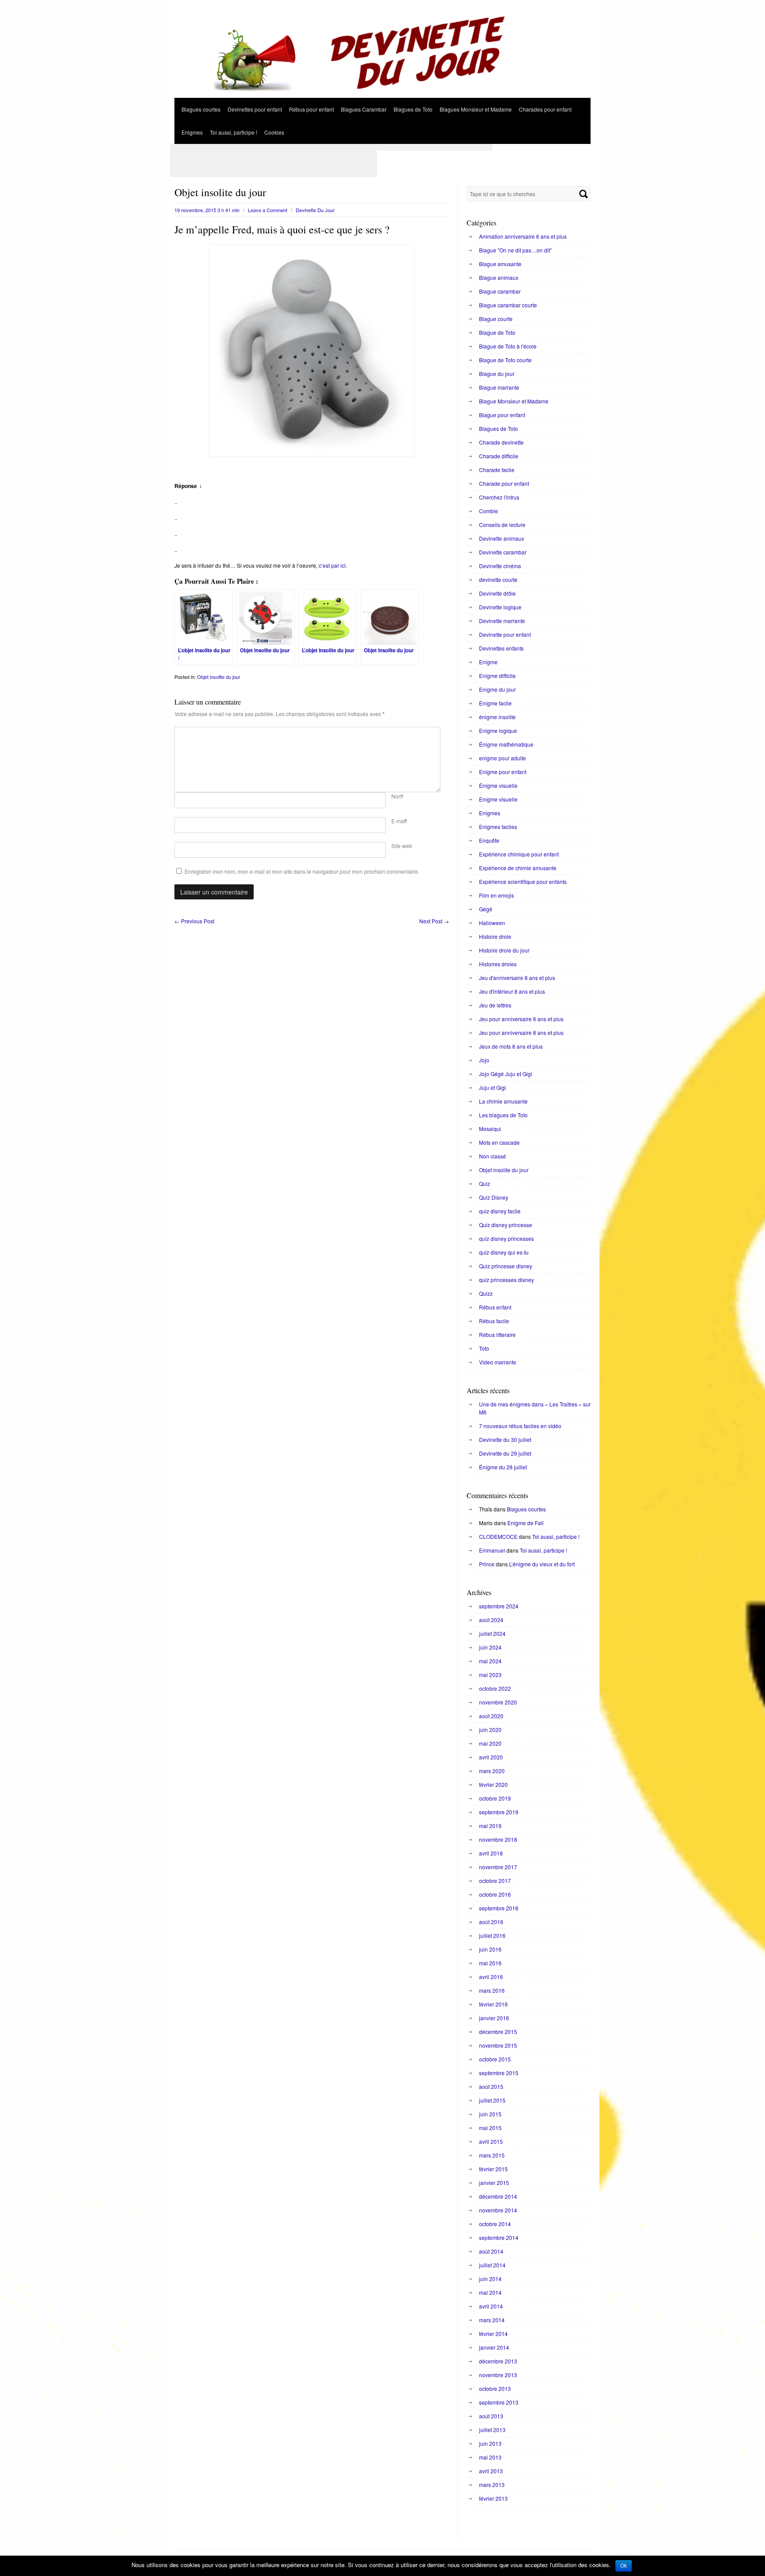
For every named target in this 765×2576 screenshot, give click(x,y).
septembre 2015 (499, 2073)
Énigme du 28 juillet (503, 1467)
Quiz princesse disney (506, 1266)
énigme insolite (497, 717)
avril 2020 (491, 1757)
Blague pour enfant (502, 415)
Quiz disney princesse (506, 1225)
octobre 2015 (495, 2059)
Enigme (488, 662)
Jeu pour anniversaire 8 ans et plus (521, 1032)
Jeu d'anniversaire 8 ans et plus (517, 978)
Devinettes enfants (501, 648)
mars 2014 (492, 2320)
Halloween (492, 923)
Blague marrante (499, 387)
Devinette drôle (497, 593)
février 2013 (493, 2498)
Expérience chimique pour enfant (519, 854)
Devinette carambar (503, 552)
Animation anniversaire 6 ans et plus (523, 236)
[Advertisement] (331, 147)
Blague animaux (499, 277)
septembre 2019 (499, 1812)
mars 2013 (492, 2485)
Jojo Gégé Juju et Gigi (506, 1074)
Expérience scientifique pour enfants (523, 881)
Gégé (486, 909)
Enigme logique (498, 730)
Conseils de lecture (502, 525)
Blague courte (496, 319)
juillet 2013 (492, 2430)
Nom (397, 796)
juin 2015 (490, 2114)
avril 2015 (491, 2141)
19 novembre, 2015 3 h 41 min (207, 210)
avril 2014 (491, 2306)
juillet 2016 (492, 1935)
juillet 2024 (492, 1633)
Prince (487, 1564)
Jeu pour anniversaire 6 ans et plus (521, 1019)
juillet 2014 (492, 2265)
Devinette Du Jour (315, 210)
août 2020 (491, 1716)
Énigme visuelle (498, 785)
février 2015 (493, 2169)
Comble (489, 511)
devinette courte (498, 579)
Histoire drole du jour (504, 950)
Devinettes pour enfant (255, 109)
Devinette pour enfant (505, 634)
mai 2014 (490, 2292)
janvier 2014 (494, 2347)
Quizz (486, 1293)
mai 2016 (490, 1963)
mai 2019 (490, 1826)
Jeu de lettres (495, 1005)
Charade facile (497, 470)
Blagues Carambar (364, 109)
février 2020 (493, 1784)
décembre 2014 (498, 2196)
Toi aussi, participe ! (234, 132)
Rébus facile (494, 1321)
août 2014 (491, 2251)
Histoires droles (498, 964)
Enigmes (192, 132)
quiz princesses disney (506, 1280)
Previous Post (194, 921)
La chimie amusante (503, 1101)
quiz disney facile (500, 1211)
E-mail (399, 821)
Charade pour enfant (504, 483)
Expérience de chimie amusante (518, 868)
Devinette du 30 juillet (505, 1439)
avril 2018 (491, 1853)
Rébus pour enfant (311, 109)
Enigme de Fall (525, 1523)
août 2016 (491, 1922)
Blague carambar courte (508, 305)
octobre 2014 (495, 2224)
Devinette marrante (502, 621)
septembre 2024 (499, 1606)
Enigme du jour (497, 689)
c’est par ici (332, 565)
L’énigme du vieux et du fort (542, 1564)
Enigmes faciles (498, 827)
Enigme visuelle (498, 799)
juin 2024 (490, 1647)
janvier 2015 (494, 2183)
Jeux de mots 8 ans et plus (511, 1046)
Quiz (485, 1183)
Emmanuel (492, 1550)
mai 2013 (490, 2457)
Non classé (493, 1156)
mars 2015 (492, 2155)
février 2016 (493, 2004)
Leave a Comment (268, 210)
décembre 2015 (498, 2032)
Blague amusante (500, 264)
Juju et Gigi (493, 1087)
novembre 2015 (498, 2045)
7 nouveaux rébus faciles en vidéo (520, 1426)
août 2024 (491, 1620)
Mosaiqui (490, 1129)
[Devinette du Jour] (382, 95)
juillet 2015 (492, 2100)
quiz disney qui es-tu (504, 1252)
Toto (484, 1348)
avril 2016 (491, 1977)
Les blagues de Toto (503, 1115)
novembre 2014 (498, 2210)
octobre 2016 (495, 1894)
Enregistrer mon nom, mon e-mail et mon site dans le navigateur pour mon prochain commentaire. (302, 871)
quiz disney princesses (506, 1238)
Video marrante (498, 1362)
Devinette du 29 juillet (505, 1453)
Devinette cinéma (500, 566)
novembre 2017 (498, 1867)
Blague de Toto (497, 332)
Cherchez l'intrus (499, 497)
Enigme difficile (497, 676)
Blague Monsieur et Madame (514, 401)
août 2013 (491, 2416)
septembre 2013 (499, 2402)
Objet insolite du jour (219, 677)
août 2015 (491, 2086)
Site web (402, 846)
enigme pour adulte (502, 758)
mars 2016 (492, 1990)
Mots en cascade (499, 1142)
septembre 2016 (499, 1908)
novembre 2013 (498, 2375)
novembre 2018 (498, 1839)
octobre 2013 (495, 2388)
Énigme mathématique (506, 744)
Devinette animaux (502, 538)
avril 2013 (491, 2471)
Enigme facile (495, 703)
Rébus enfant (495, 1307)
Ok (624, 2566)
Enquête (489, 840)
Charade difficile (499, 456)
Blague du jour (497, 374)
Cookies (274, 132)
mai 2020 (490, 1743)
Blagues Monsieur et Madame (476, 109)
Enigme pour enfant (503, 772)
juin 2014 (490, 2279)
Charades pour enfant (545, 109)
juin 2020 (490, 1730)
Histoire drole (495, 936)
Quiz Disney (494, 1197)
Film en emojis (496, 895)
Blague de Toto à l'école (508, 346)
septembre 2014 (499, 2237)
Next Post (434, 921)
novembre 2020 (498, 1702)
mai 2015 (490, 2128)
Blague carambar (500, 291)
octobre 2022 (495, 1688)
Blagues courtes (201, 109)
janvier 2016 (494, 2018)
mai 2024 (490, 1661)
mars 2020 (492, 1771)
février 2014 (493, 2334)
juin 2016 (490, 1949)
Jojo (484, 1060)
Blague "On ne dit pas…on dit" (515, 250)
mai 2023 (490, 1675)
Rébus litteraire (497, 1334)
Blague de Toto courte (505, 360)
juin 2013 (490, 2443)
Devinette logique (500, 607)
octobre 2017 (495, 1881)
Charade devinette (501, 442)
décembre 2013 (498, 2361)
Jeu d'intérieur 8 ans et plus (512, 991)
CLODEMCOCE (498, 1536)
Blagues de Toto (413, 109)
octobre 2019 (495, 1798)
